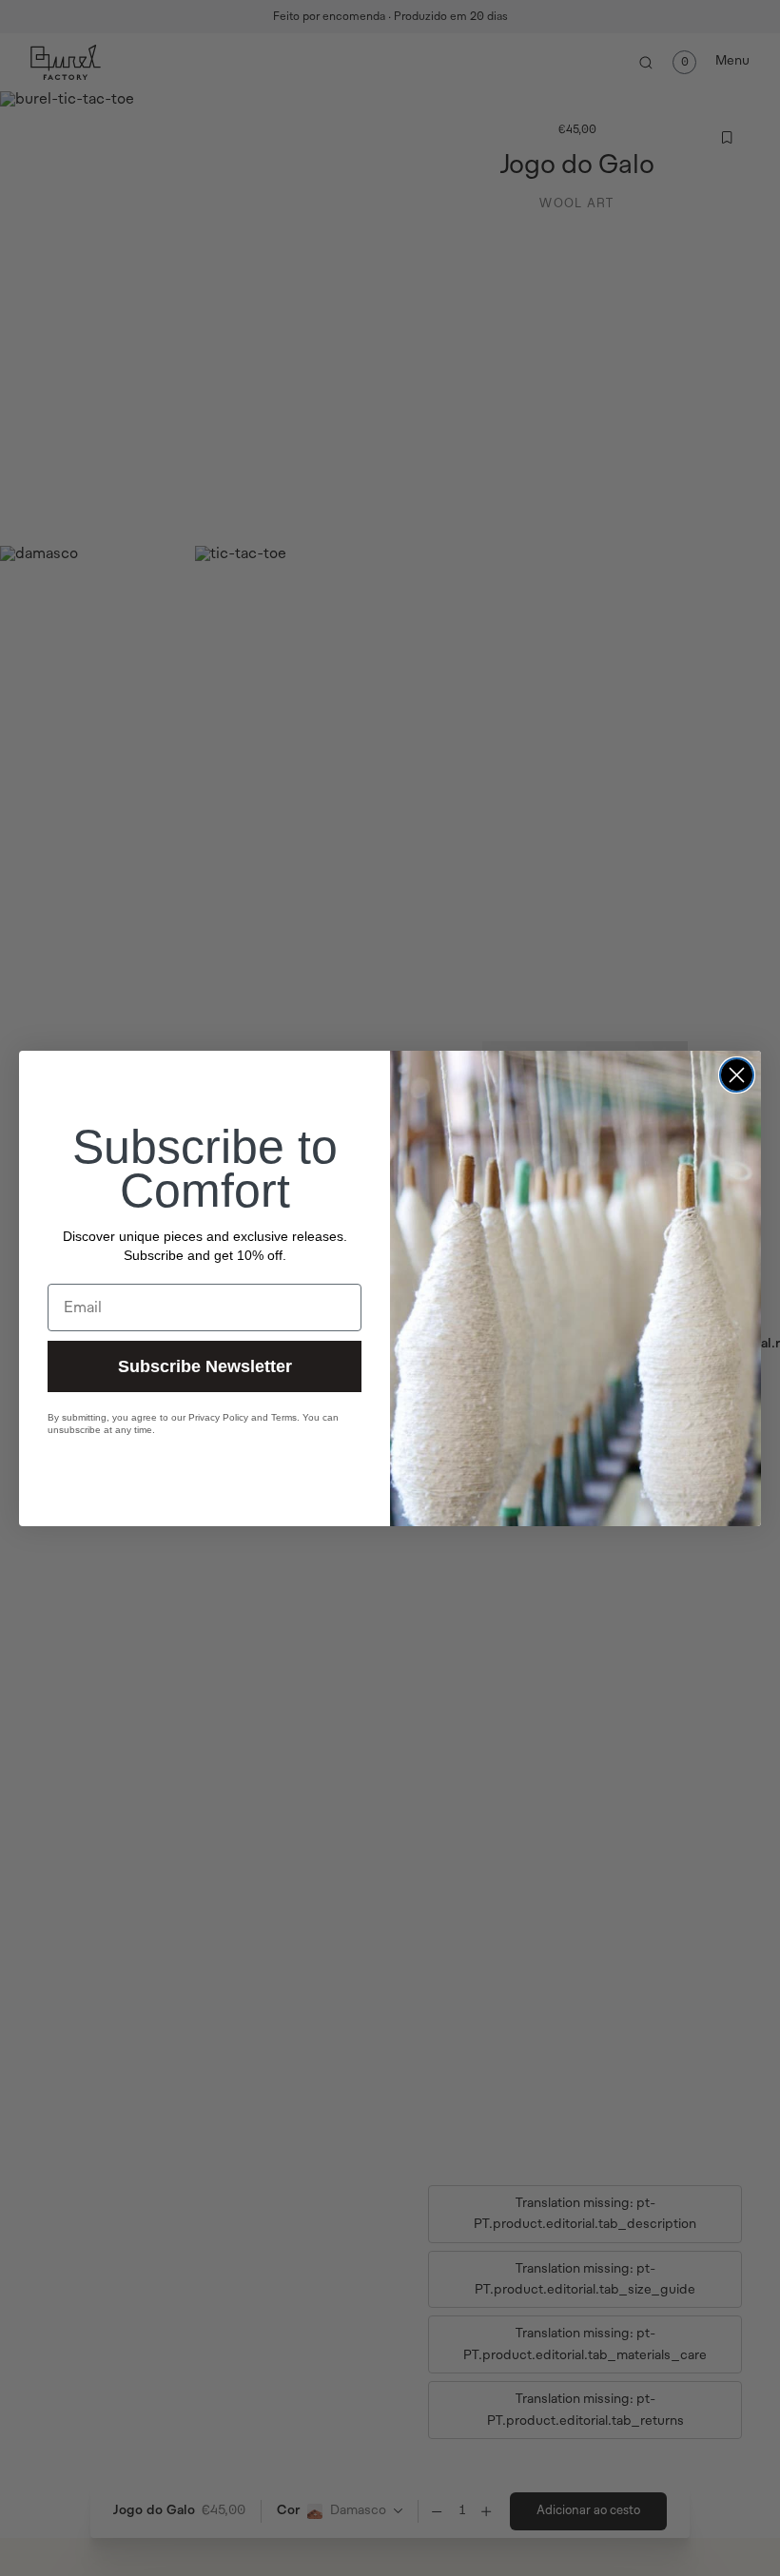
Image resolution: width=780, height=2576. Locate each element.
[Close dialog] (737, 1075)
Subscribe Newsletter (205, 1366)
